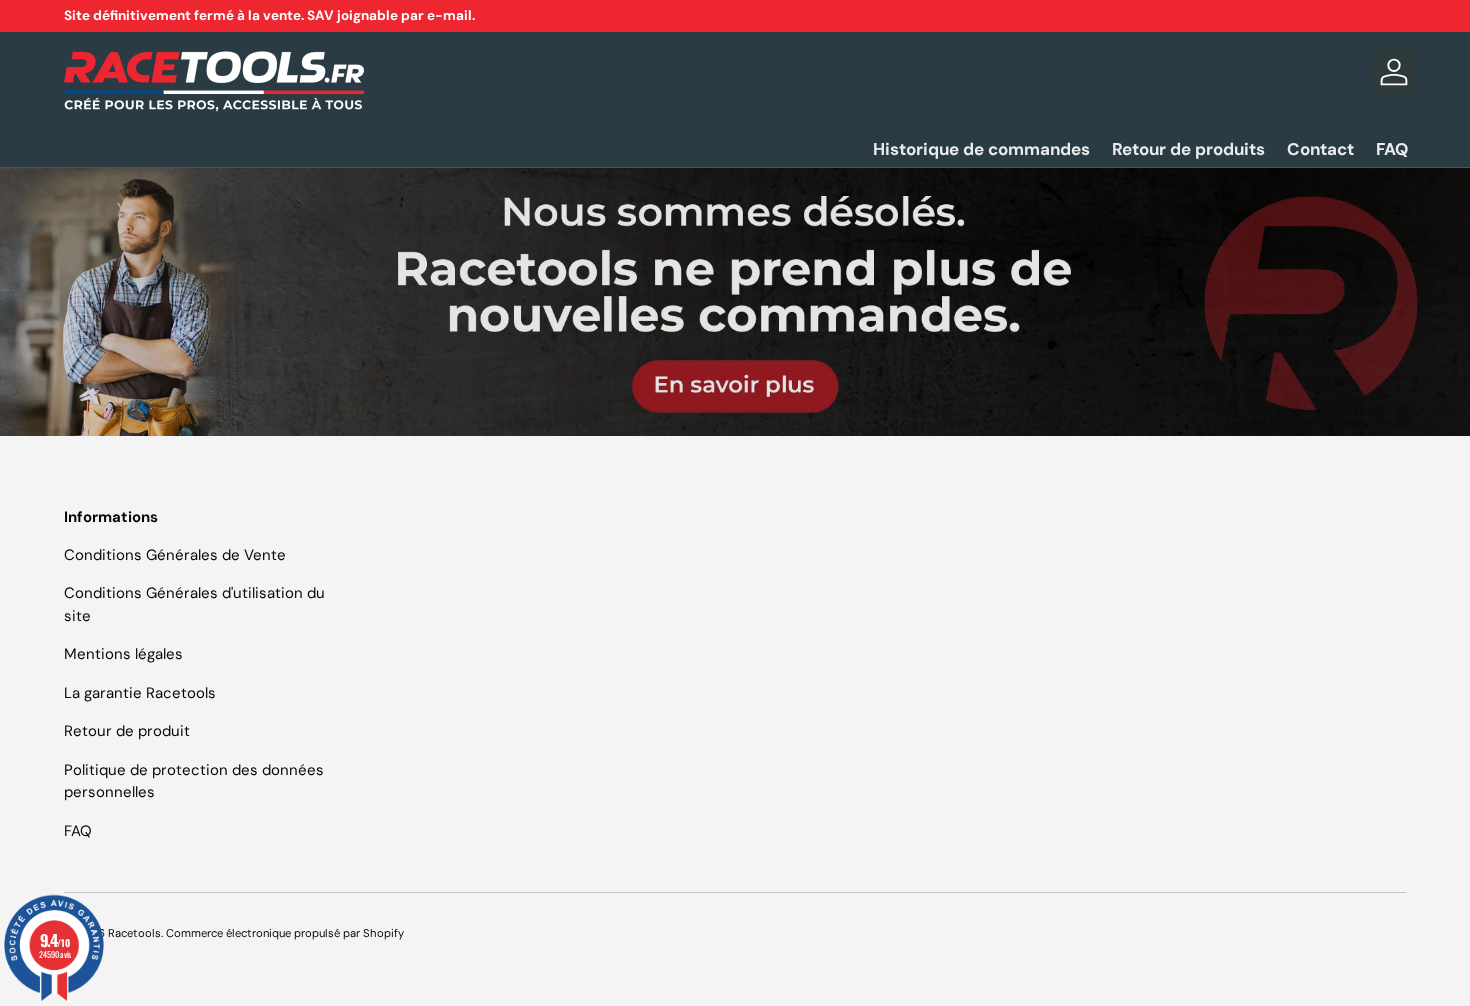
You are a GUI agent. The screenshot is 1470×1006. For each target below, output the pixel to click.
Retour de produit (127, 731)
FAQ (1392, 149)
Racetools (134, 933)
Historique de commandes (981, 149)
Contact (1320, 149)
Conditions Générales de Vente (175, 555)
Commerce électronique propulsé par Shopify (285, 933)
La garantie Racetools (140, 693)
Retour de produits (1188, 149)
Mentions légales (123, 654)
